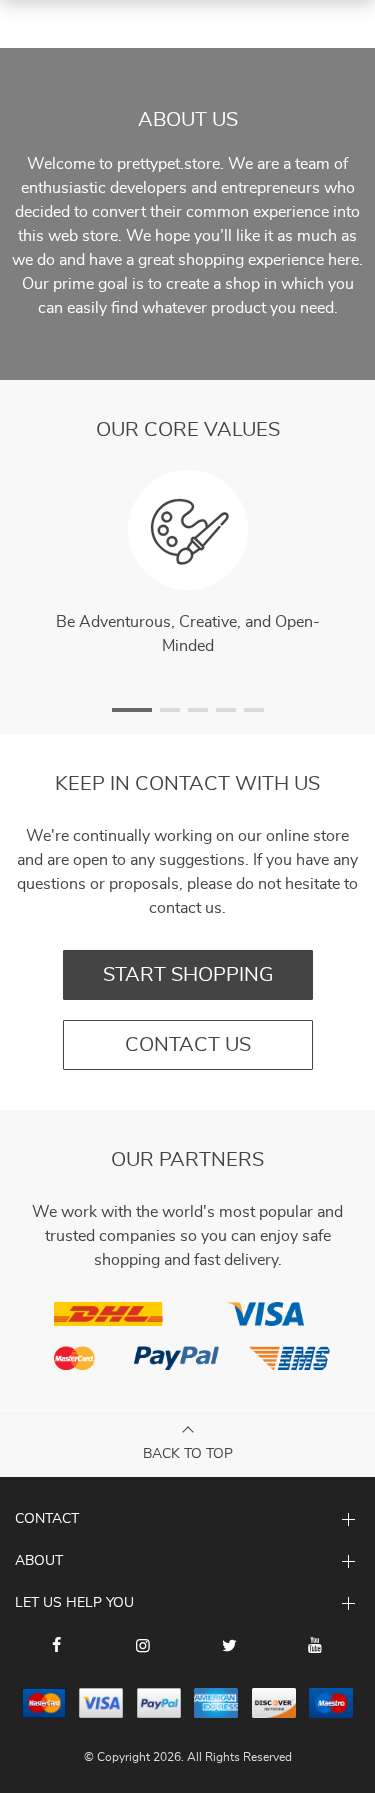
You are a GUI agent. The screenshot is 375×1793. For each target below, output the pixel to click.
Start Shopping (188, 975)
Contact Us (188, 1045)
